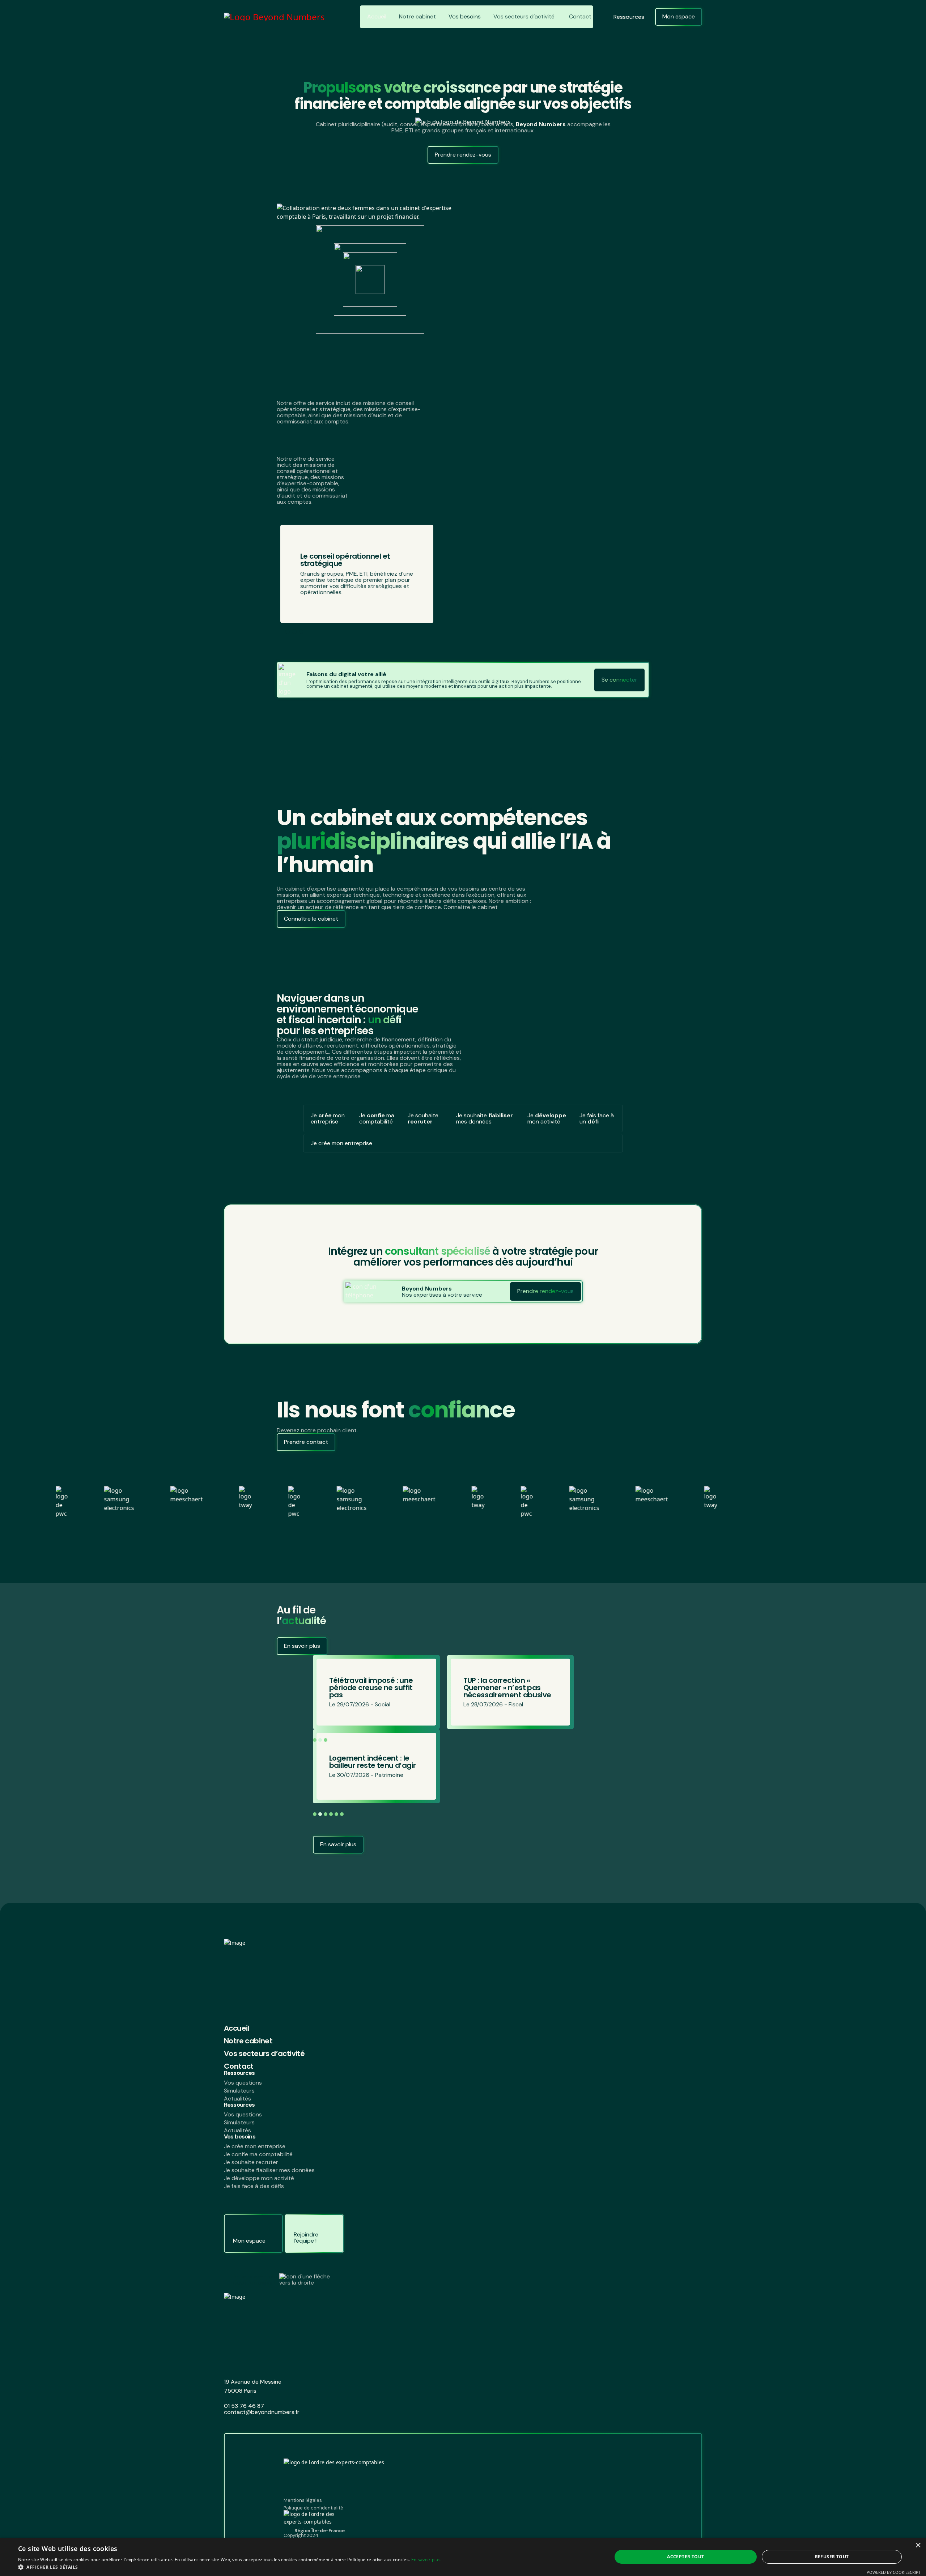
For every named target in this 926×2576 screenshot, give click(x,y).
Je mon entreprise (328, 1118)
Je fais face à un (597, 1118)
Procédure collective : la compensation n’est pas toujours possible (372, 1688)
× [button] (918, 2545)
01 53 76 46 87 (244, 2406)
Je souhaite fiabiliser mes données (269, 2170)
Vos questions (243, 2083)
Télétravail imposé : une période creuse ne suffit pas (371, 1762)
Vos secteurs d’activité (524, 16)
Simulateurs (239, 2091)
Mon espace (679, 16)
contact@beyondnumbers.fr (262, 2412)
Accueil (377, 16)
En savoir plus (302, 1646)
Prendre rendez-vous (463, 155)
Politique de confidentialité (313, 2508)
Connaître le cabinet (311, 919)
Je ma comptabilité (377, 1118)
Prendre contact (306, 1442)
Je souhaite (423, 1118)
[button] (555, 1740)
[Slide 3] (301, 632)
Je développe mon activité (259, 2178)
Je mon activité (547, 1118)
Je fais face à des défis (254, 2186)
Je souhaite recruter (251, 2162)
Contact (580, 16)
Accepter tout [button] (685, 2557)
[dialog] (463, 2557)
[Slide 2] (294, 632)
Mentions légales (303, 2500)
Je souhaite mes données (485, 1118)
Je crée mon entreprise (255, 2146)
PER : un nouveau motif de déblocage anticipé (508, 1688)
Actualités (237, 2099)
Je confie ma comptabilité (258, 2154)
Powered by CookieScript (894, 2572)
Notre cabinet (417, 16)
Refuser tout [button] (832, 2557)
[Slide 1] (287, 632)
